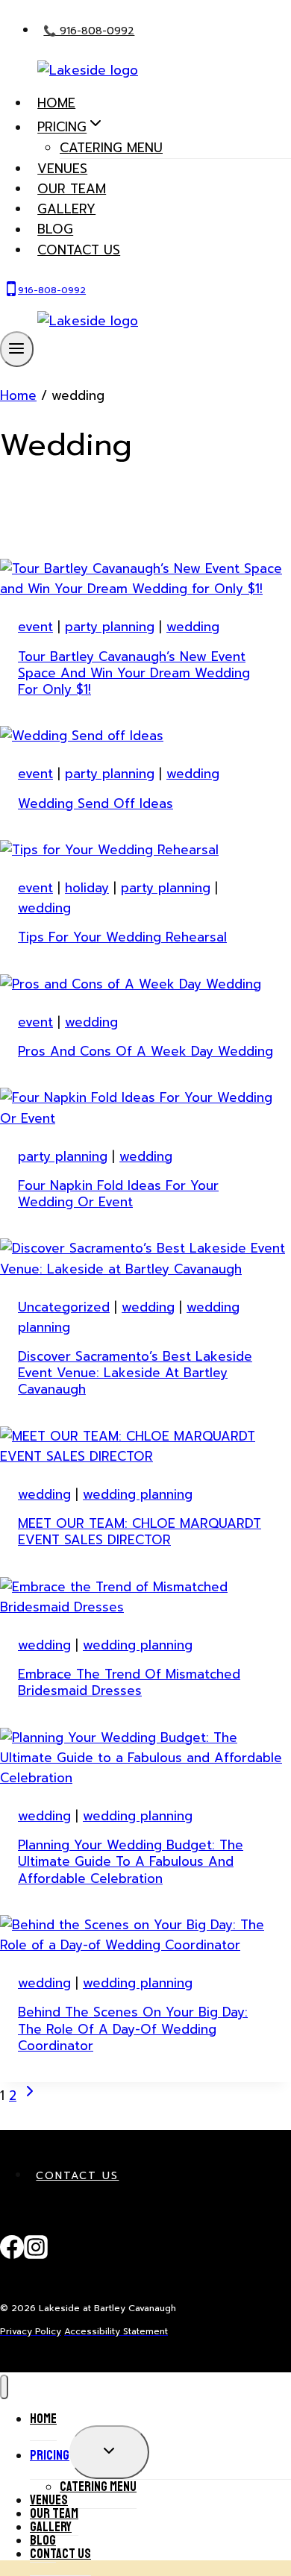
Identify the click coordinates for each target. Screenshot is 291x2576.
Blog (55, 230)
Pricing (50, 2455)
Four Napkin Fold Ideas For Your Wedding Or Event (118, 1194)
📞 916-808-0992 (89, 31)
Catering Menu (111, 148)
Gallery (66, 209)
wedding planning (138, 1494)
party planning (110, 627)
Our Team (72, 189)
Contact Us (77, 2176)
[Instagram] (36, 2255)
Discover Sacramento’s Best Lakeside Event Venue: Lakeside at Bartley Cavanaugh (135, 1373)
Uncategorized (64, 1307)
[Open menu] (17, 349)
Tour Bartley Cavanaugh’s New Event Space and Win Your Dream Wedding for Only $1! (134, 673)
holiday (87, 888)
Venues (62, 169)
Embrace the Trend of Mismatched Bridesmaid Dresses (129, 1682)
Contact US (79, 250)
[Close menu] (4, 2387)
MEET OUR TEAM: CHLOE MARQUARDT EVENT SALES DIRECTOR (140, 1532)
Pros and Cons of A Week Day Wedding (145, 1051)
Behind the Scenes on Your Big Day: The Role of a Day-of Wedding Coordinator (133, 2028)
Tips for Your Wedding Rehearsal (122, 937)
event (35, 627)
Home (56, 103)
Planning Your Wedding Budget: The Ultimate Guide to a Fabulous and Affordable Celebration (131, 1861)
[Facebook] (12, 2255)
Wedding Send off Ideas (96, 803)
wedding (193, 627)
